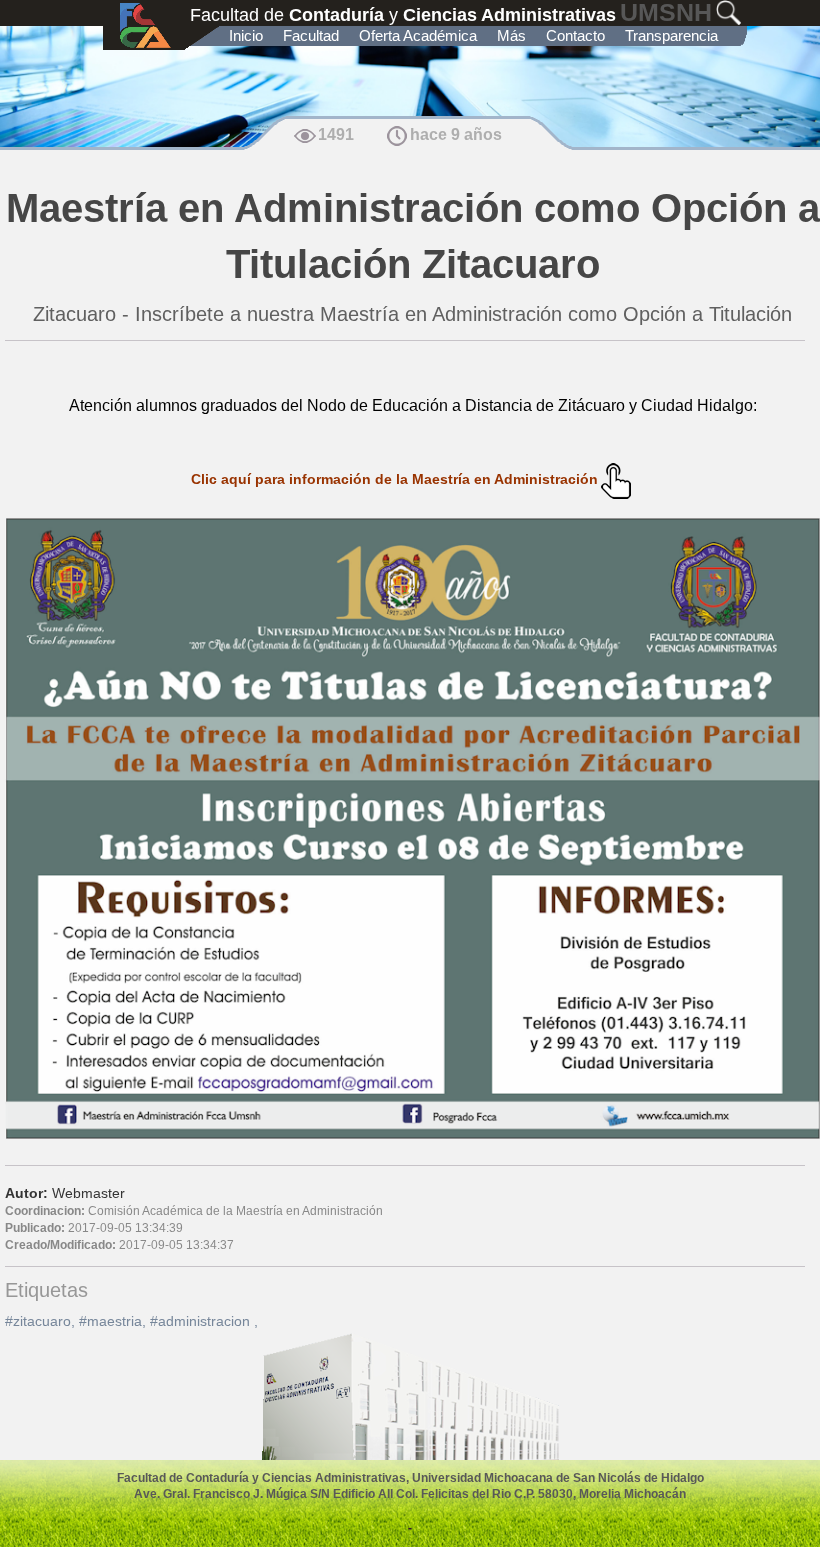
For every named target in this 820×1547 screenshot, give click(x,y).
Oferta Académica (418, 35)
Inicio (246, 35)
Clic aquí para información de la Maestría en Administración (394, 479)
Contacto (575, 35)
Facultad (311, 35)
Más (511, 35)
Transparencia (671, 35)
